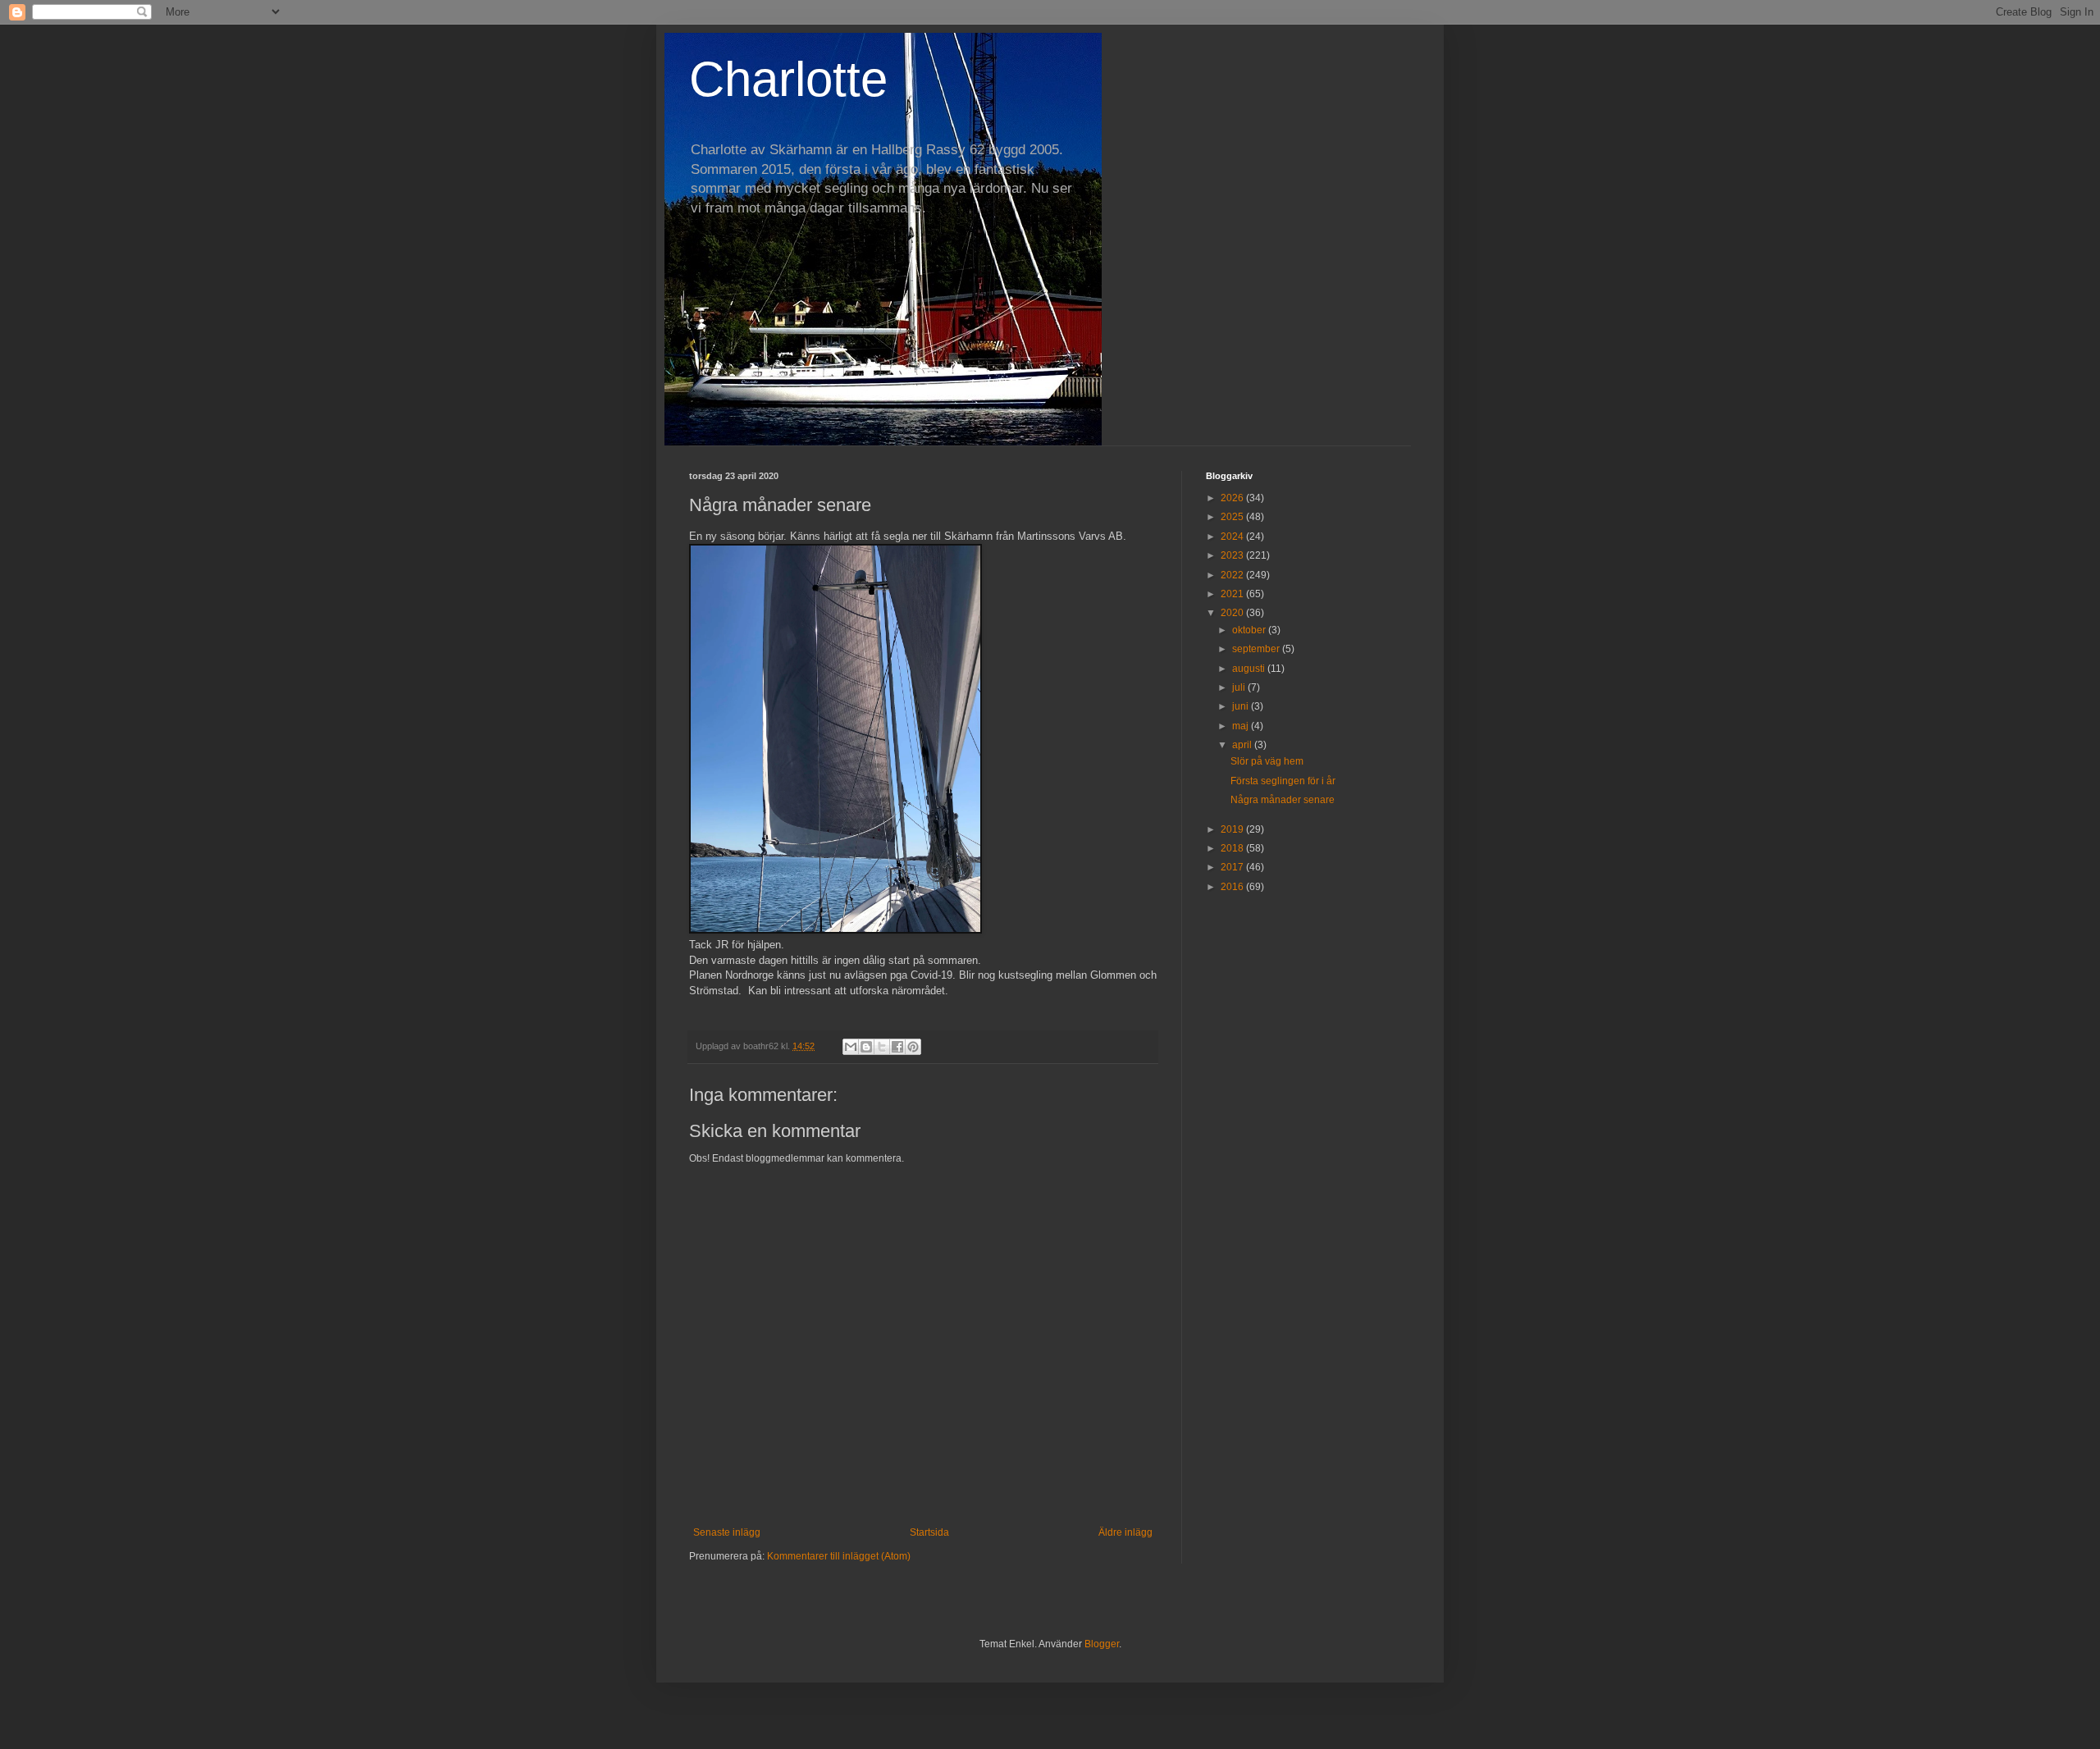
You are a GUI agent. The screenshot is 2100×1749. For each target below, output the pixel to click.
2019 (1233, 829)
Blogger (1102, 1644)
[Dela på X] (882, 1047)
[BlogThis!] (866, 1047)
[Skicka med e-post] (851, 1047)
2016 (1233, 887)
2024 (1233, 537)
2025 (1233, 517)
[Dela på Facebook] (897, 1047)
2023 (1233, 555)
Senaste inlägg (727, 1532)
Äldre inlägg (1125, 1532)
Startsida (929, 1532)
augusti (1250, 669)
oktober (1250, 630)
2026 (1233, 498)
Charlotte (788, 79)
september (1257, 649)
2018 (1233, 848)
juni (1242, 706)
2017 (1233, 867)
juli (1240, 687)
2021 (1233, 594)
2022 (1233, 575)
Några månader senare (1283, 800)
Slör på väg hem (1267, 761)
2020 (1233, 613)
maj (1242, 726)
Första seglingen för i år (1283, 781)
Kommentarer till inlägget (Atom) (839, 1556)
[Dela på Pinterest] (913, 1047)
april (1243, 745)
